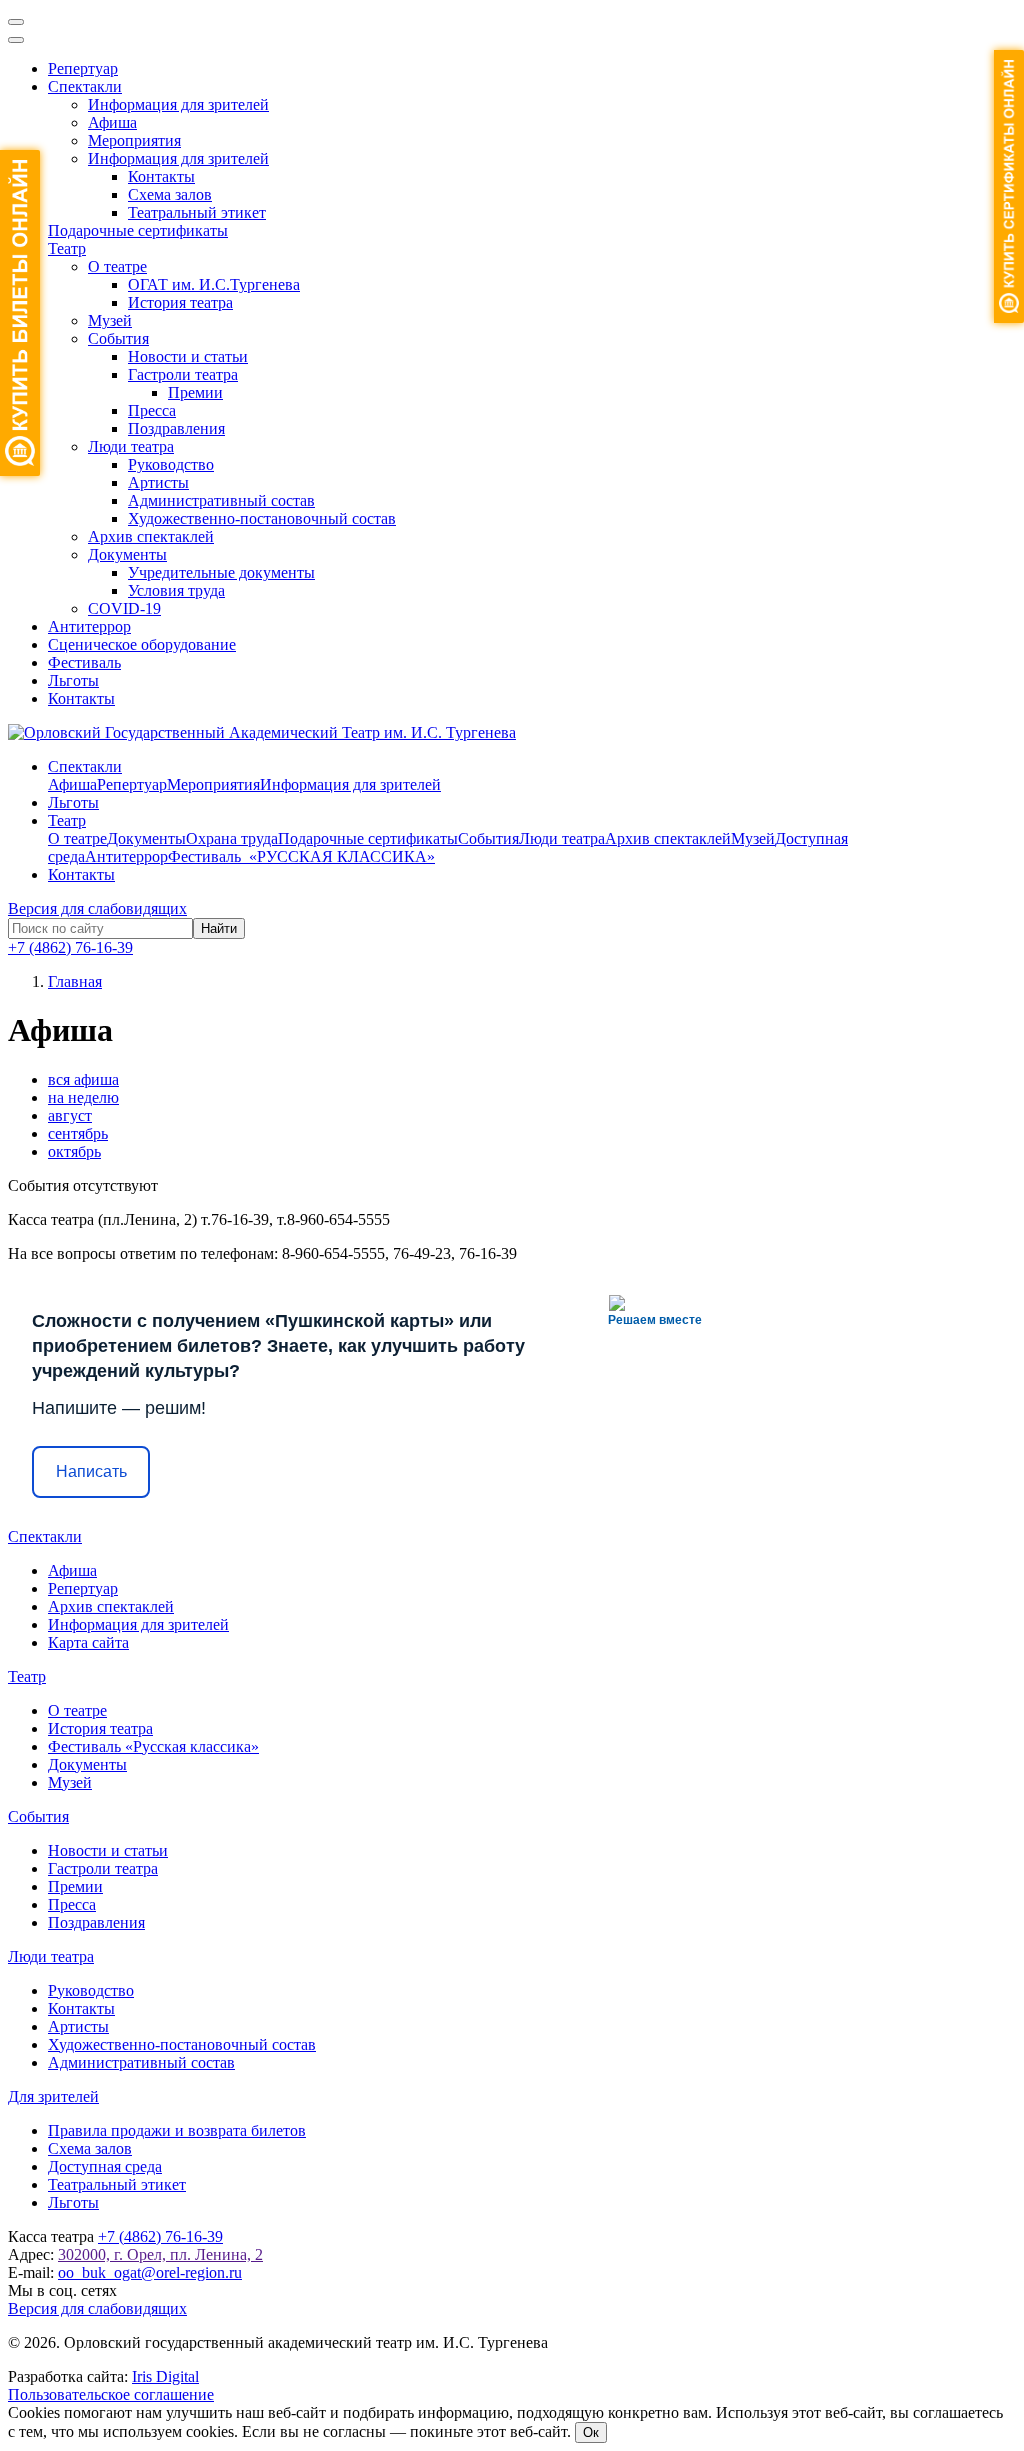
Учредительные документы (221, 572)
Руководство (171, 464)
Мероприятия (134, 140)
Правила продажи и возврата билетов (177, 2130)
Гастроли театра (183, 374)
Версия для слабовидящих (97, 908)
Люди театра (131, 446)
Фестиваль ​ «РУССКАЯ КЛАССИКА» (301, 856)
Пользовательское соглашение (111, 2394)
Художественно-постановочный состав (262, 518)
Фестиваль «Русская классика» (153, 1746)
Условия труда (176, 590)
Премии (195, 392)
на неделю (83, 1097)
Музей (110, 320)
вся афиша (83, 1079)
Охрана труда (232, 838)
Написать (91, 1471)
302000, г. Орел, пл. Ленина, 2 (160, 2254)
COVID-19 (124, 608)
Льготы (73, 680)
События (118, 338)
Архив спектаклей (151, 536)
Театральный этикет (197, 212)
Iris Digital (165, 2376)
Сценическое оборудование (142, 644)
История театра (180, 302)
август (70, 1115)
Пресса (152, 410)
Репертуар (83, 68)
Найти (219, 928)
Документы (127, 554)
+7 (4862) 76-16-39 (70, 947)
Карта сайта (88, 1642)
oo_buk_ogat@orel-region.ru (150, 2272)
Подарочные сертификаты (138, 230)
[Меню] (16, 22)
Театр (67, 248)
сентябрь (78, 1133)
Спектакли (85, 86)
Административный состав (221, 500)
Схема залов (170, 194)
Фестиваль (84, 662)
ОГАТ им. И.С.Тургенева (214, 284)
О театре (117, 266)
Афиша (112, 122)
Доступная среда (105, 2166)
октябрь (74, 1151)
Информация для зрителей (178, 104)
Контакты (161, 176)
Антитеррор (89, 626)
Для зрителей (53, 2096)
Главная (75, 981)
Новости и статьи (188, 356)
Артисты (158, 482)
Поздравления (176, 428)
